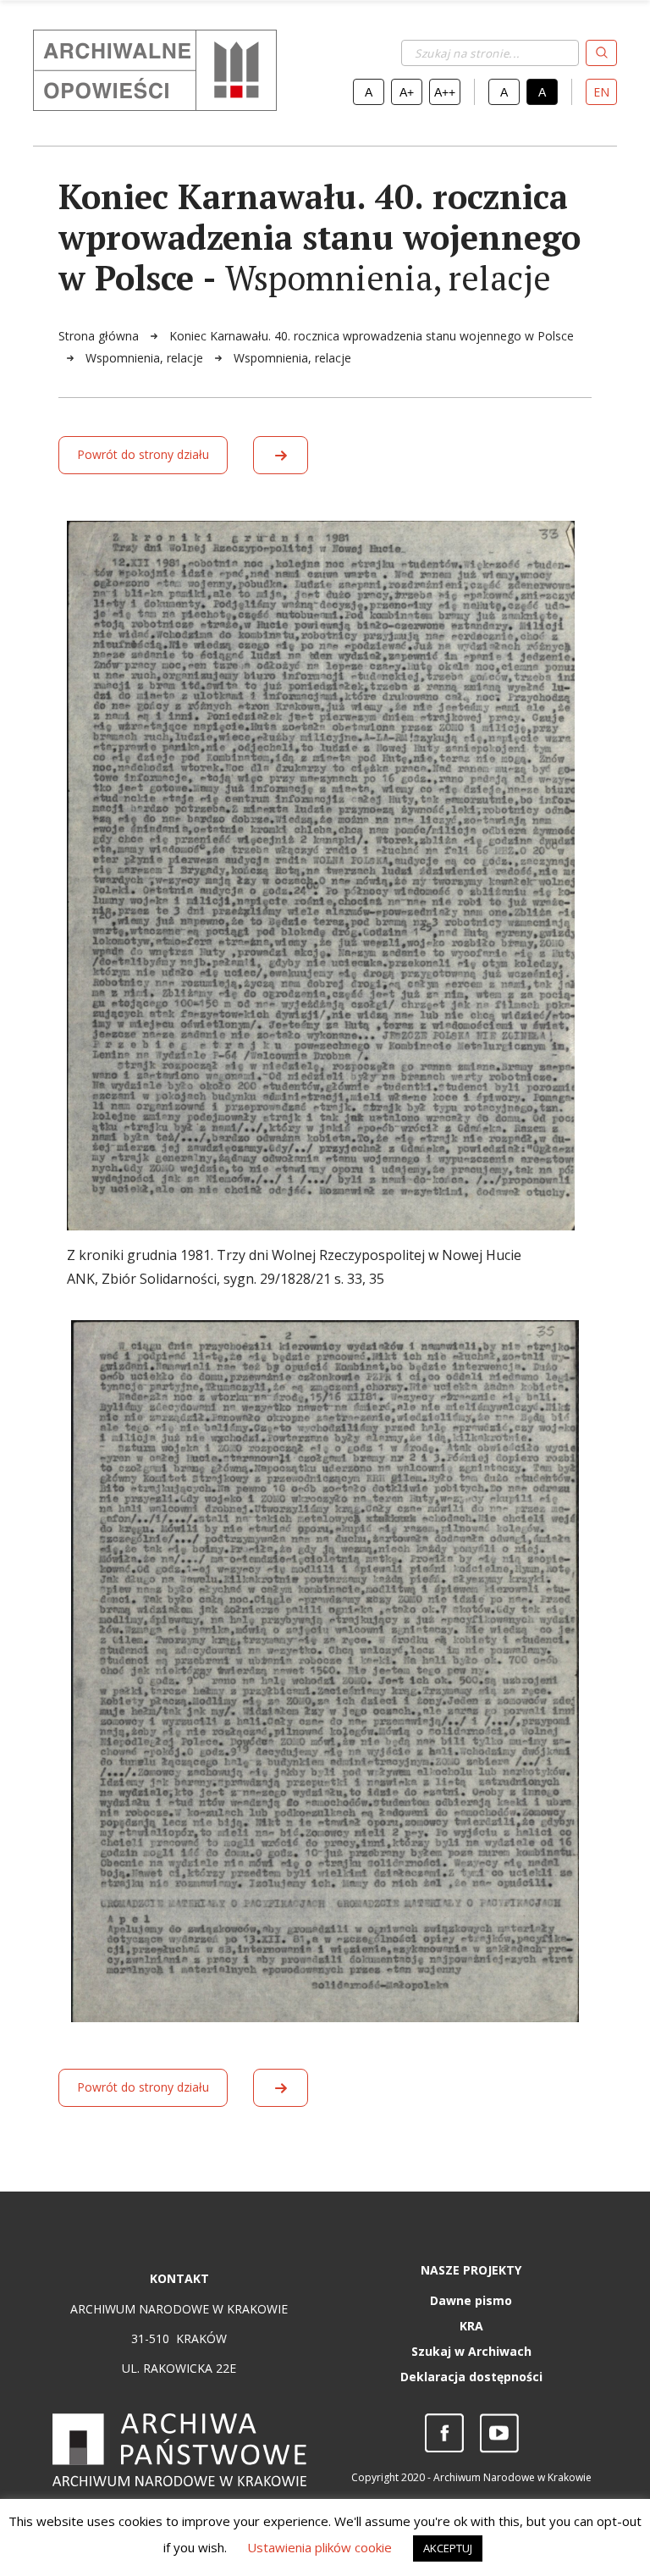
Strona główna (100, 336)
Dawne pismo (471, 2300)
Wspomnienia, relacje (146, 358)
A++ (445, 92)
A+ (407, 92)
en (601, 92)
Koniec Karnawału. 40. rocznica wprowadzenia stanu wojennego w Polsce (372, 336)
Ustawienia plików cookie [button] (319, 2547)
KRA (471, 2326)
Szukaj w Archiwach (471, 2351)
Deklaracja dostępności (471, 2377)
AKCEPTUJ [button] (448, 2548)
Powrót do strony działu (143, 454)
